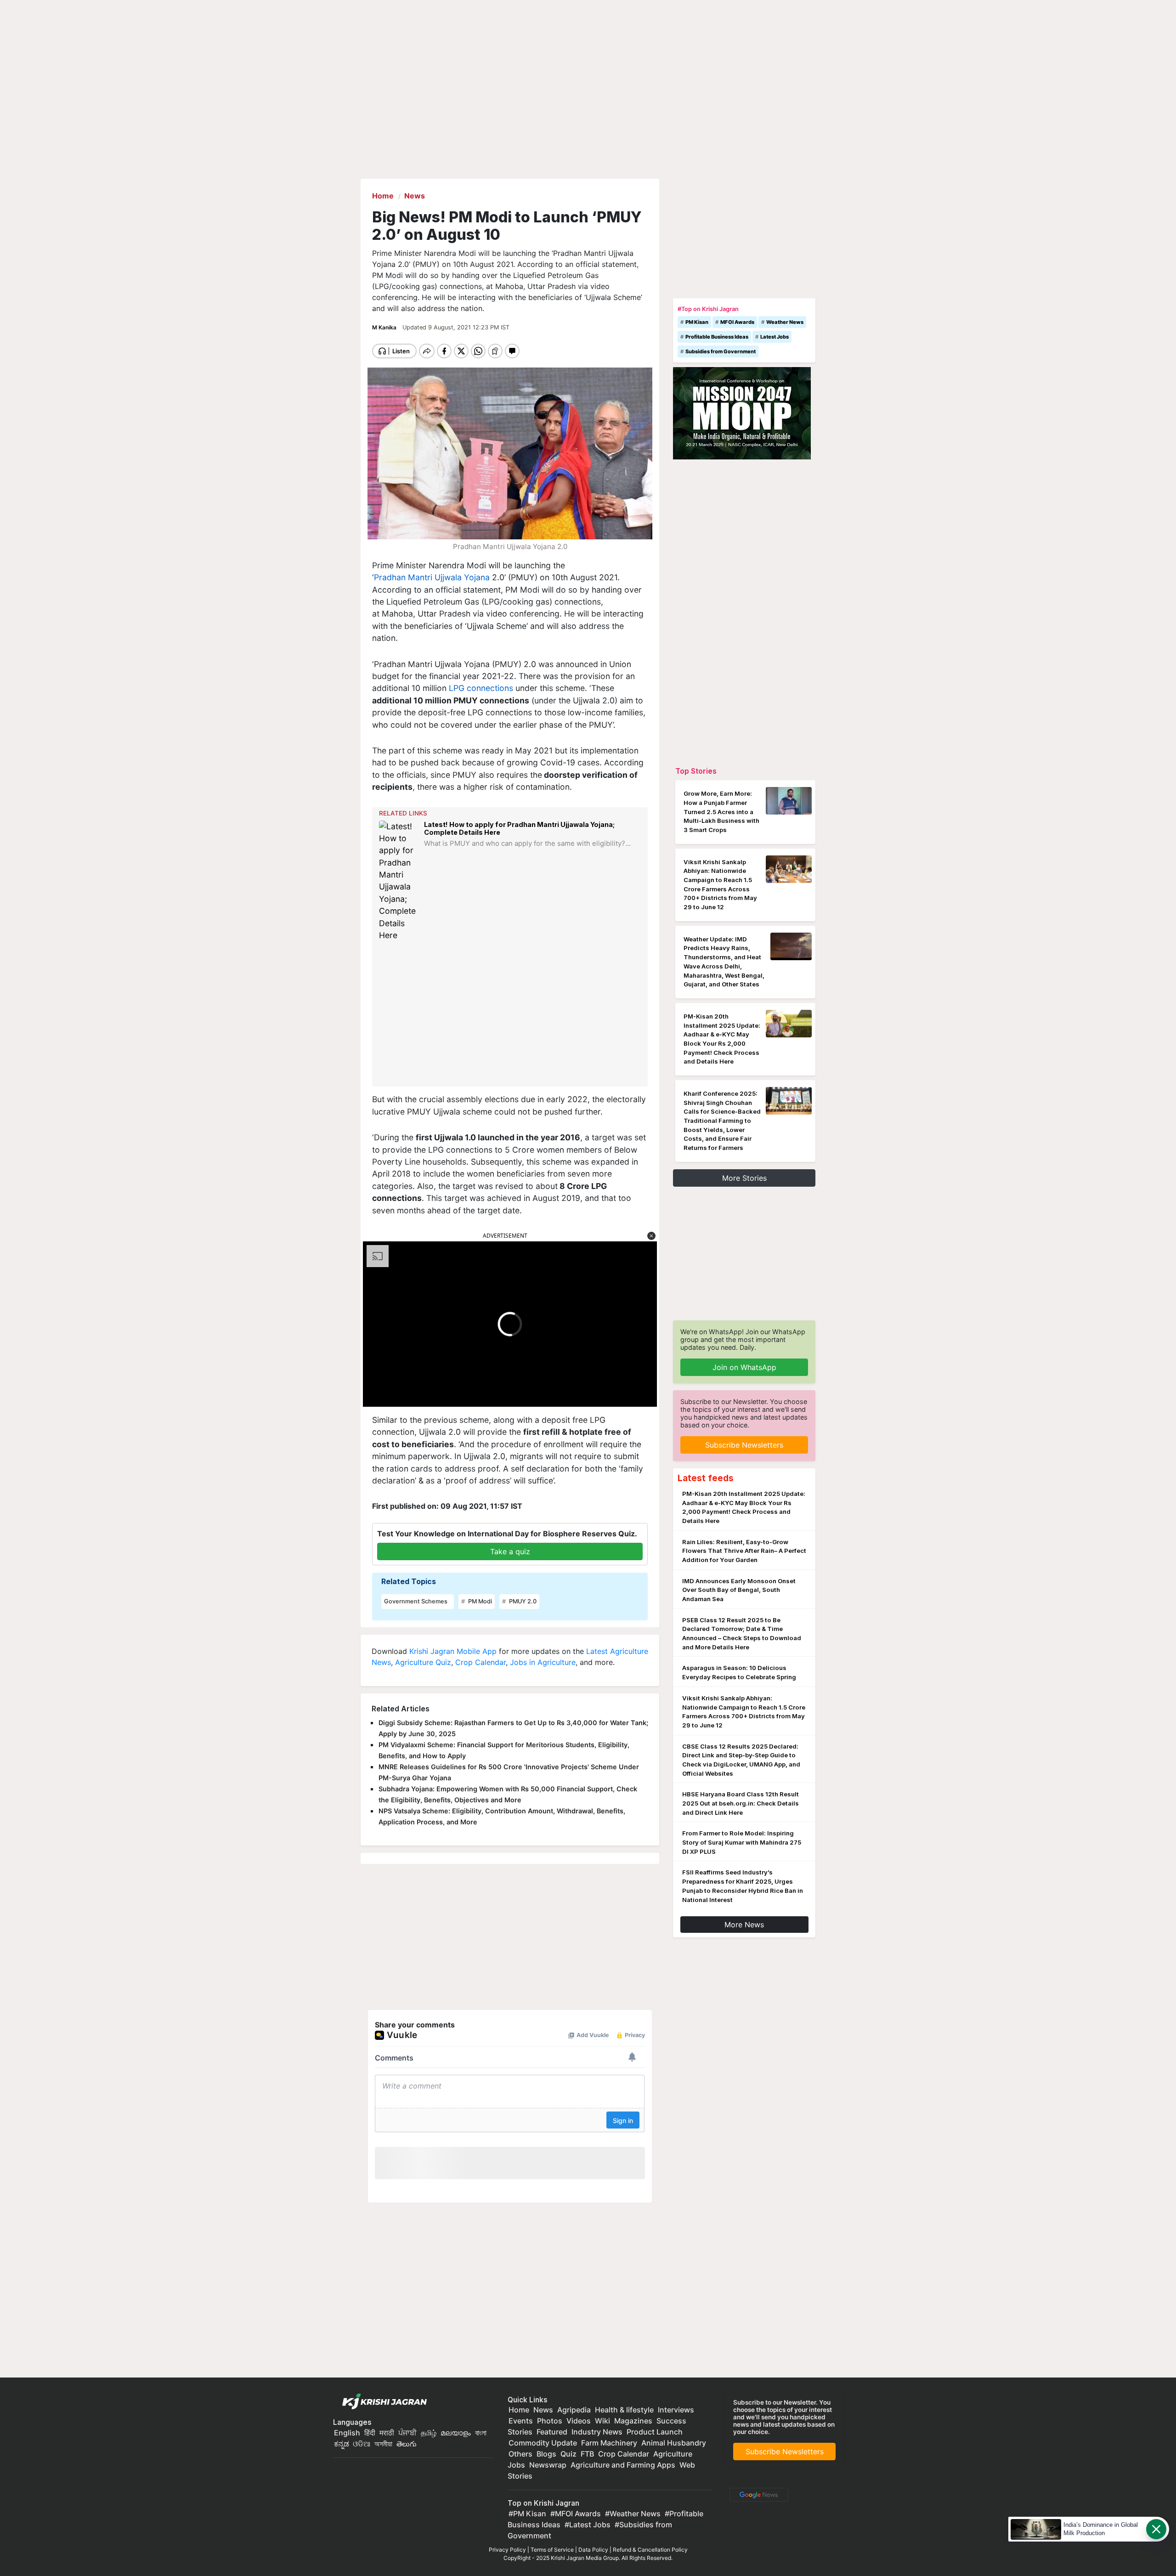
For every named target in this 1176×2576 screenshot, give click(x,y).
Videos (579, 2421)
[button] (651, 1236)
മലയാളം (456, 2433)
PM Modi (479, 1601)
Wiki (602, 2421)
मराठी (387, 2433)
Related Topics (409, 1581)
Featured (552, 2432)
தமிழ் (429, 2433)
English (347, 2433)
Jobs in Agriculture (543, 1662)
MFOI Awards (737, 322)
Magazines (633, 2421)
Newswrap (548, 2465)
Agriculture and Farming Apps (623, 2465)
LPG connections (481, 688)
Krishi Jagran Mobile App (453, 1651)
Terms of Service (552, 2550)
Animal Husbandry (674, 2443)
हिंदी (370, 2433)
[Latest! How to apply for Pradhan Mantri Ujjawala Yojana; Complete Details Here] (399, 881)
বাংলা (481, 2433)
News (543, 2410)
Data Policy (593, 2550)
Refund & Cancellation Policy (650, 2550)
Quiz (568, 2454)
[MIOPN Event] (742, 413)
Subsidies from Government (721, 351)
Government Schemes (416, 1601)
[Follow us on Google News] (757, 2494)
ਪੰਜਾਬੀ (407, 2433)
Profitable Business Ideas (717, 337)
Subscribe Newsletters (744, 1445)
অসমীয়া (383, 2444)
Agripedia (574, 2410)
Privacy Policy (507, 2550)
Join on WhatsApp (744, 1367)
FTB (587, 2454)
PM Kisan (697, 322)
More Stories (744, 1178)
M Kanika (385, 327)
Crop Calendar (481, 1662)
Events (521, 2421)
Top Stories (696, 771)
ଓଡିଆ (362, 2444)
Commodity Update (543, 2443)
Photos (550, 2421)
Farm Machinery (609, 2443)
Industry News (597, 2432)
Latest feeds (706, 1478)
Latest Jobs (775, 337)
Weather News (785, 322)
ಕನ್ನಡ (342, 2444)
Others (520, 2454)
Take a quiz (510, 1551)
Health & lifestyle (624, 2410)
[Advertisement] (511, 1014)
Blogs (546, 2454)
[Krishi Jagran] (382, 2402)
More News (744, 1925)
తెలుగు (407, 2444)
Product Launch (655, 2432)
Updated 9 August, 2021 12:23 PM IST (456, 327)
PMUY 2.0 (522, 1601)
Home (519, 2410)
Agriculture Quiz (423, 1662)
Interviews (676, 2410)
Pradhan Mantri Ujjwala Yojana (432, 577)
